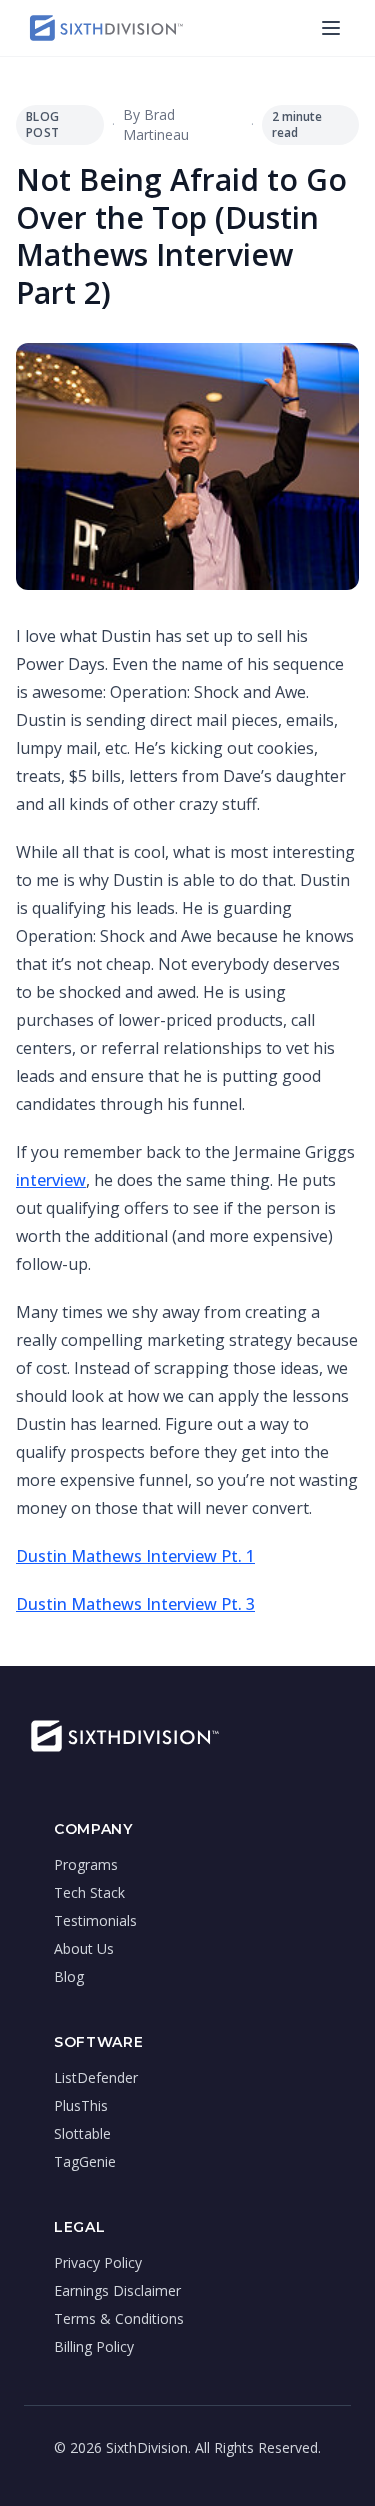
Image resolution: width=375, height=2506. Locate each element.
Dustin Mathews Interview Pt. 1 (135, 1556)
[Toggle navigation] (331, 28)
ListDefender (96, 2077)
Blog (69, 1976)
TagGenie (85, 2161)
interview (51, 1180)
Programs (86, 1864)
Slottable (82, 2133)
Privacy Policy (98, 2262)
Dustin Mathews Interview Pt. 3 (135, 1604)
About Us (84, 1948)
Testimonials (95, 1920)
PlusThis (81, 2105)
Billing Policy (94, 2346)
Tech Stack (89, 1892)
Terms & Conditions (119, 2318)
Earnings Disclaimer (117, 2290)
